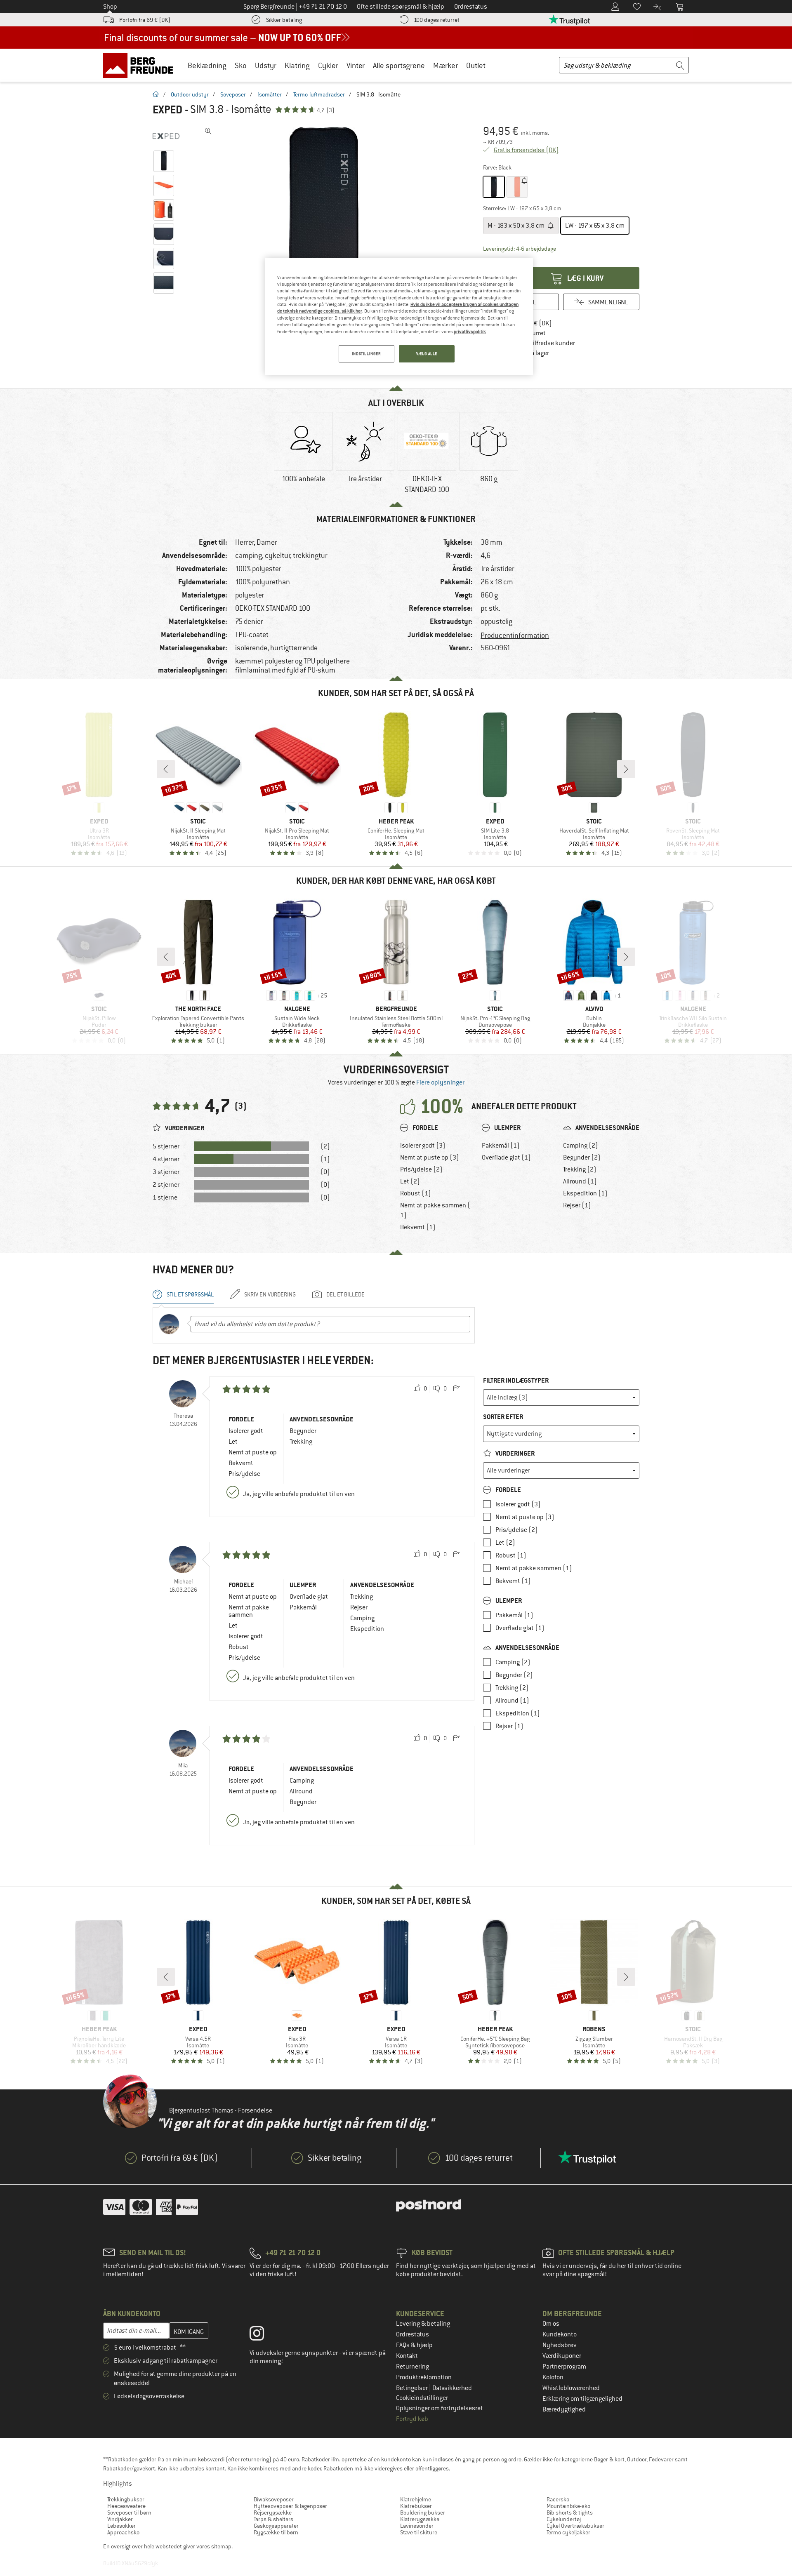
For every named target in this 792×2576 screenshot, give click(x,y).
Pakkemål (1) (501, 1146)
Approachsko (123, 2532)
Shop (110, 7)
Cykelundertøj (564, 2519)
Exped (167, 110)
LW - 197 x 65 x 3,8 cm (595, 226)
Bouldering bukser (423, 2512)
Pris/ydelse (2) (421, 1169)
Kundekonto (560, 2334)
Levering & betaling (423, 2324)
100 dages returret (437, 20)
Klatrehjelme (416, 2499)
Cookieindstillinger (422, 2398)
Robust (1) (416, 1193)
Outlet (476, 65)
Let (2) (410, 1181)
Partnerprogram (564, 2367)
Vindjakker (120, 2519)
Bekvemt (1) (418, 1227)
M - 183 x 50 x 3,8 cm (517, 226)
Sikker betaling (284, 20)
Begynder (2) (582, 1157)
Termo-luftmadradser (319, 94)
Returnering (412, 2367)
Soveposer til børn (129, 2512)
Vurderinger (514, 1453)
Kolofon (553, 2377)
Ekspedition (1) (585, 1193)
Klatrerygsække (420, 2519)
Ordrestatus (412, 2334)
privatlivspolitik (470, 332)
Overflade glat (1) (506, 1157)
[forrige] (166, 769)
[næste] (626, 769)
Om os (551, 2324)
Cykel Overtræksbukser (575, 2526)
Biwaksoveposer (274, 2499)
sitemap (221, 2546)
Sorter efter (503, 1417)
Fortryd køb (412, 2419)
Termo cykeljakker (568, 2532)
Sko (241, 65)
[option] (326, 247)
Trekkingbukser (126, 2499)
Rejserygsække (273, 2512)
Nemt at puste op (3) (430, 1157)
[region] (399, 316)
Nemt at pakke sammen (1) (435, 1210)
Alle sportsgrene (399, 65)
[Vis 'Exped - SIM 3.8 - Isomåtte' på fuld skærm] (208, 131)
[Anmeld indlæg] (456, 1389)
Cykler (328, 65)
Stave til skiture (419, 2532)
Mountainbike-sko (568, 2506)
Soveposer (233, 94)
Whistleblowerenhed (571, 2388)
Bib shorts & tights (570, 2512)
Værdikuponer (562, 2356)
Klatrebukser (416, 2506)
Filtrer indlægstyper (516, 1380)
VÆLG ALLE (427, 354)
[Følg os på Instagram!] (263, 2335)
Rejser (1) (577, 1205)
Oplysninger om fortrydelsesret (440, 2408)
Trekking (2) (580, 1169)
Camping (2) (581, 1146)
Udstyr (266, 65)
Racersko (558, 2499)
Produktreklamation (424, 2377)
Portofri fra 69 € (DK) (145, 20)
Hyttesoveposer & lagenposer (290, 2506)
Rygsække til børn (276, 2532)
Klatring (297, 65)
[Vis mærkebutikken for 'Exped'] (166, 136)
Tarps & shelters (273, 2519)
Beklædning (207, 65)
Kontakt (407, 2356)
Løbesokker (121, 2526)
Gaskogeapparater (276, 2526)
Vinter (356, 65)
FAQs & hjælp (414, 2345)
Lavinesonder (417, 2526)
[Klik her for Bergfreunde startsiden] (141, 65)
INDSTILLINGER (366, 354)
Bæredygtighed (564, 2409)
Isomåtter (270, 94)
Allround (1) (580, 1181)
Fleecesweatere (126, 2506)
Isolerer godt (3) (423, 1146)
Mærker (445, 65)
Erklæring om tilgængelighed (582, 2399)
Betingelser (412, 2388)
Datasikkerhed (452, 2388)
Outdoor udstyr (190, 94)
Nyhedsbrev (560, 2345)
